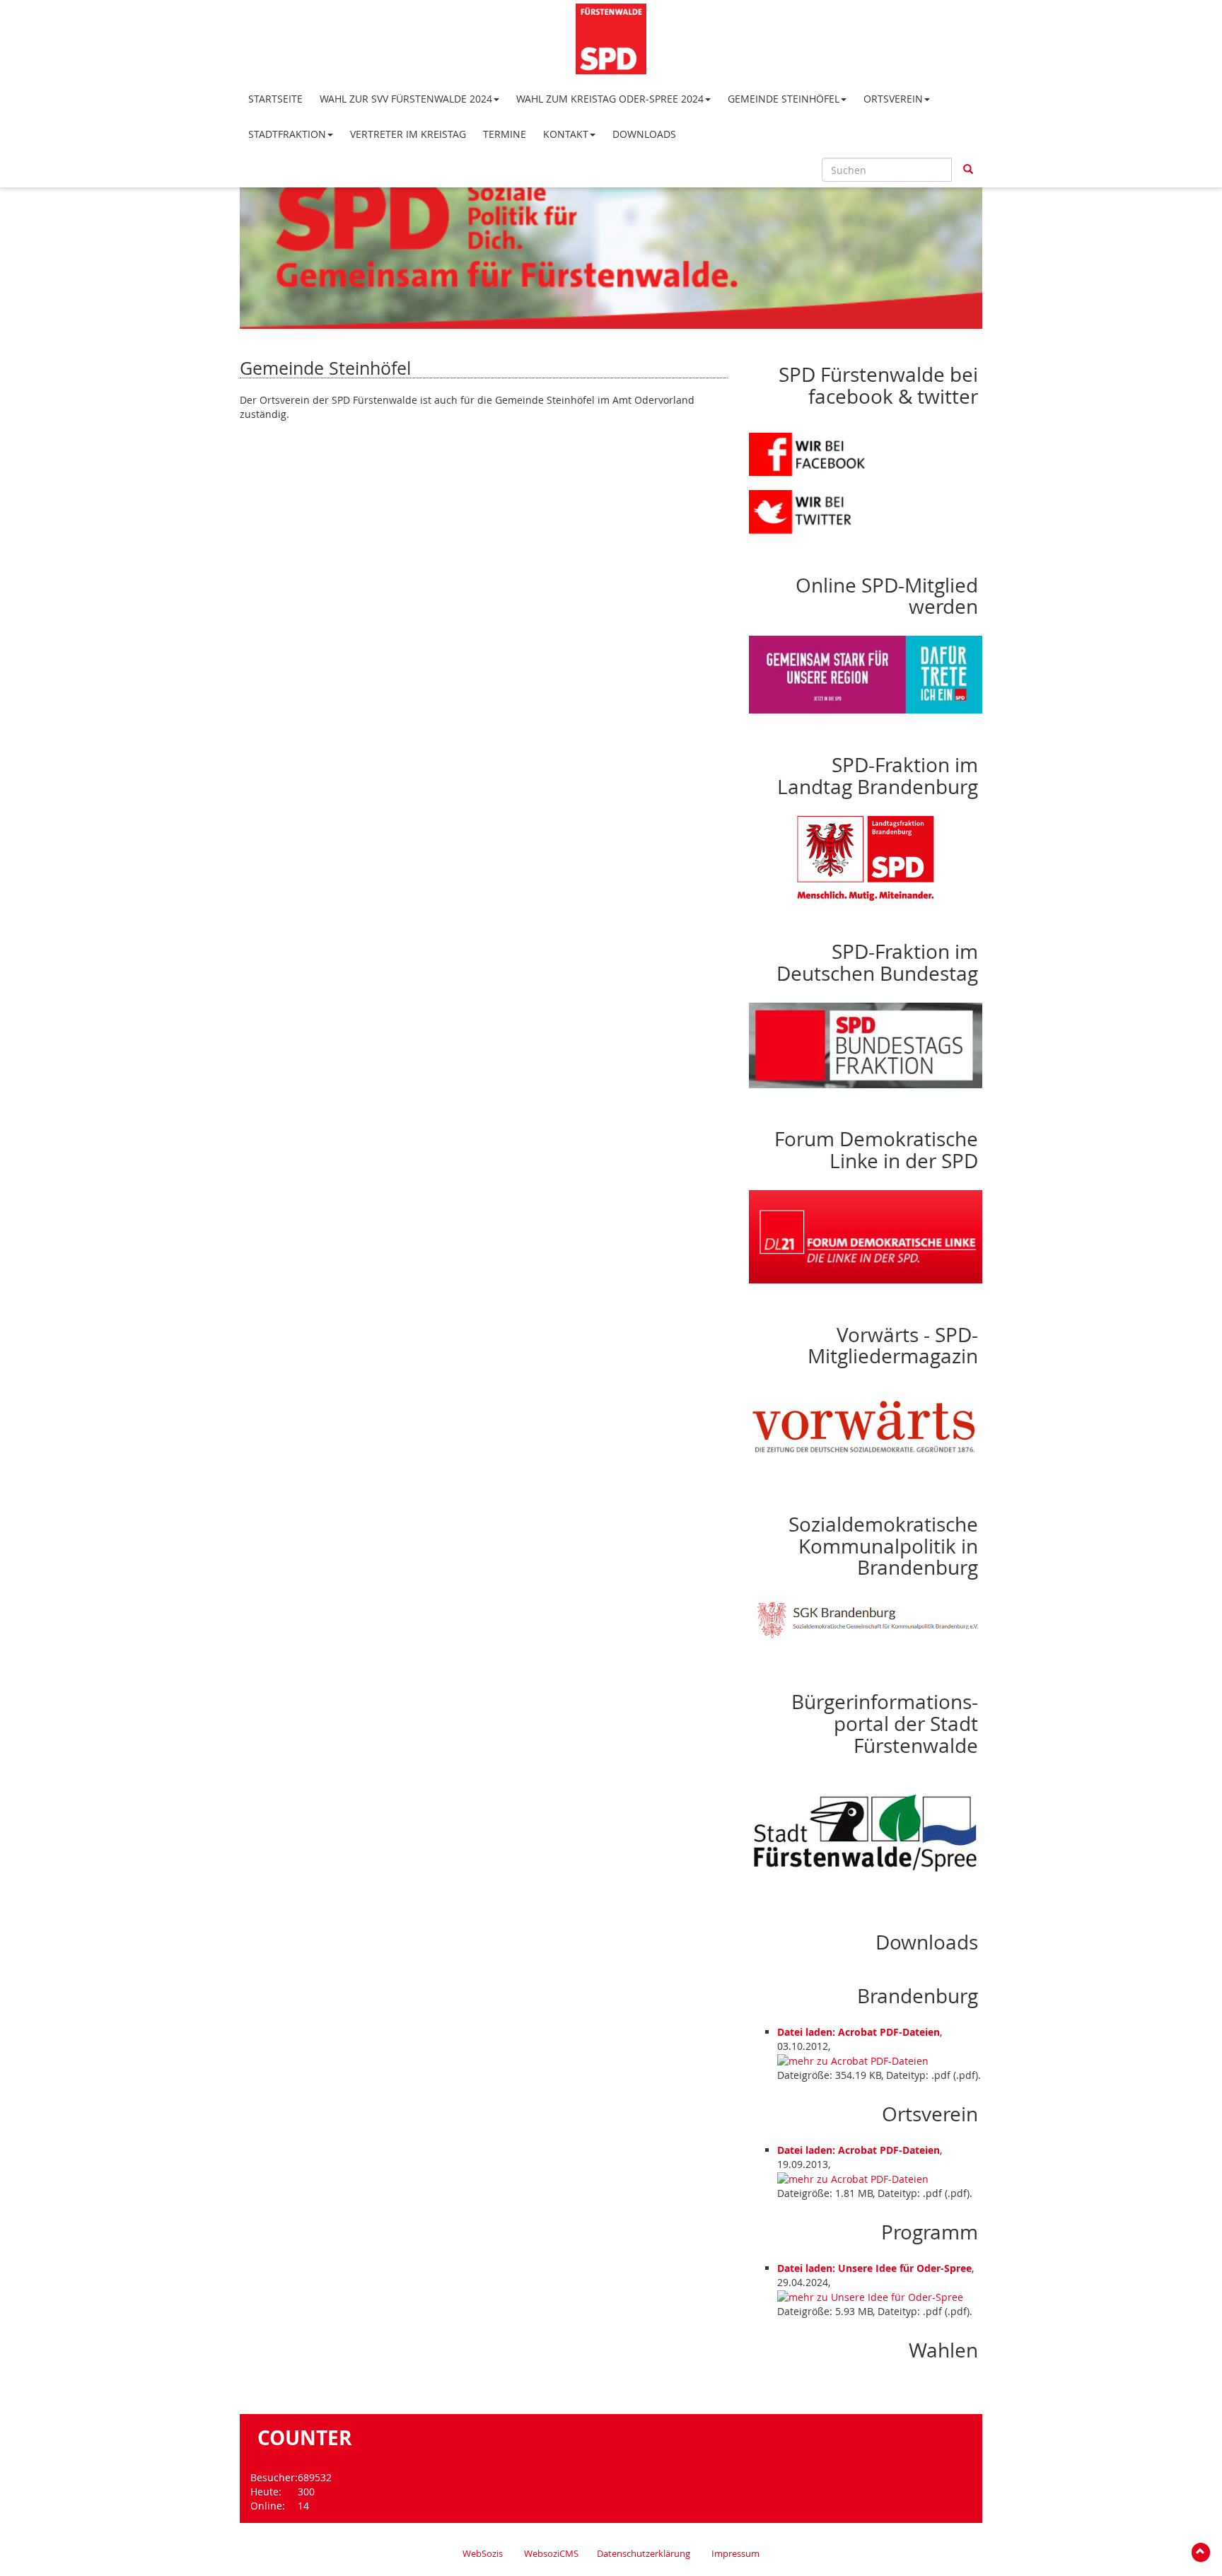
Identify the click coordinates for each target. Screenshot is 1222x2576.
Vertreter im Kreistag (408, 134)
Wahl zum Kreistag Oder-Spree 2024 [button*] (610, 99)
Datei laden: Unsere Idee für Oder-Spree (874, 2268)
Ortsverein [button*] (893, 99)
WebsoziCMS (551, 2554)
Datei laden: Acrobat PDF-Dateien (859, 2032)
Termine (505, 134)
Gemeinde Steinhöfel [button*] (784, 99)
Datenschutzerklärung (644, 2554)
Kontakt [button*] (566, 134)
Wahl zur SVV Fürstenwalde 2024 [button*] (406, 99)
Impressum (735, 2554)
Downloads (644, 134)
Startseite (275, 99)
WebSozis (483, 2554)
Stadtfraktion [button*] (287, 134)
